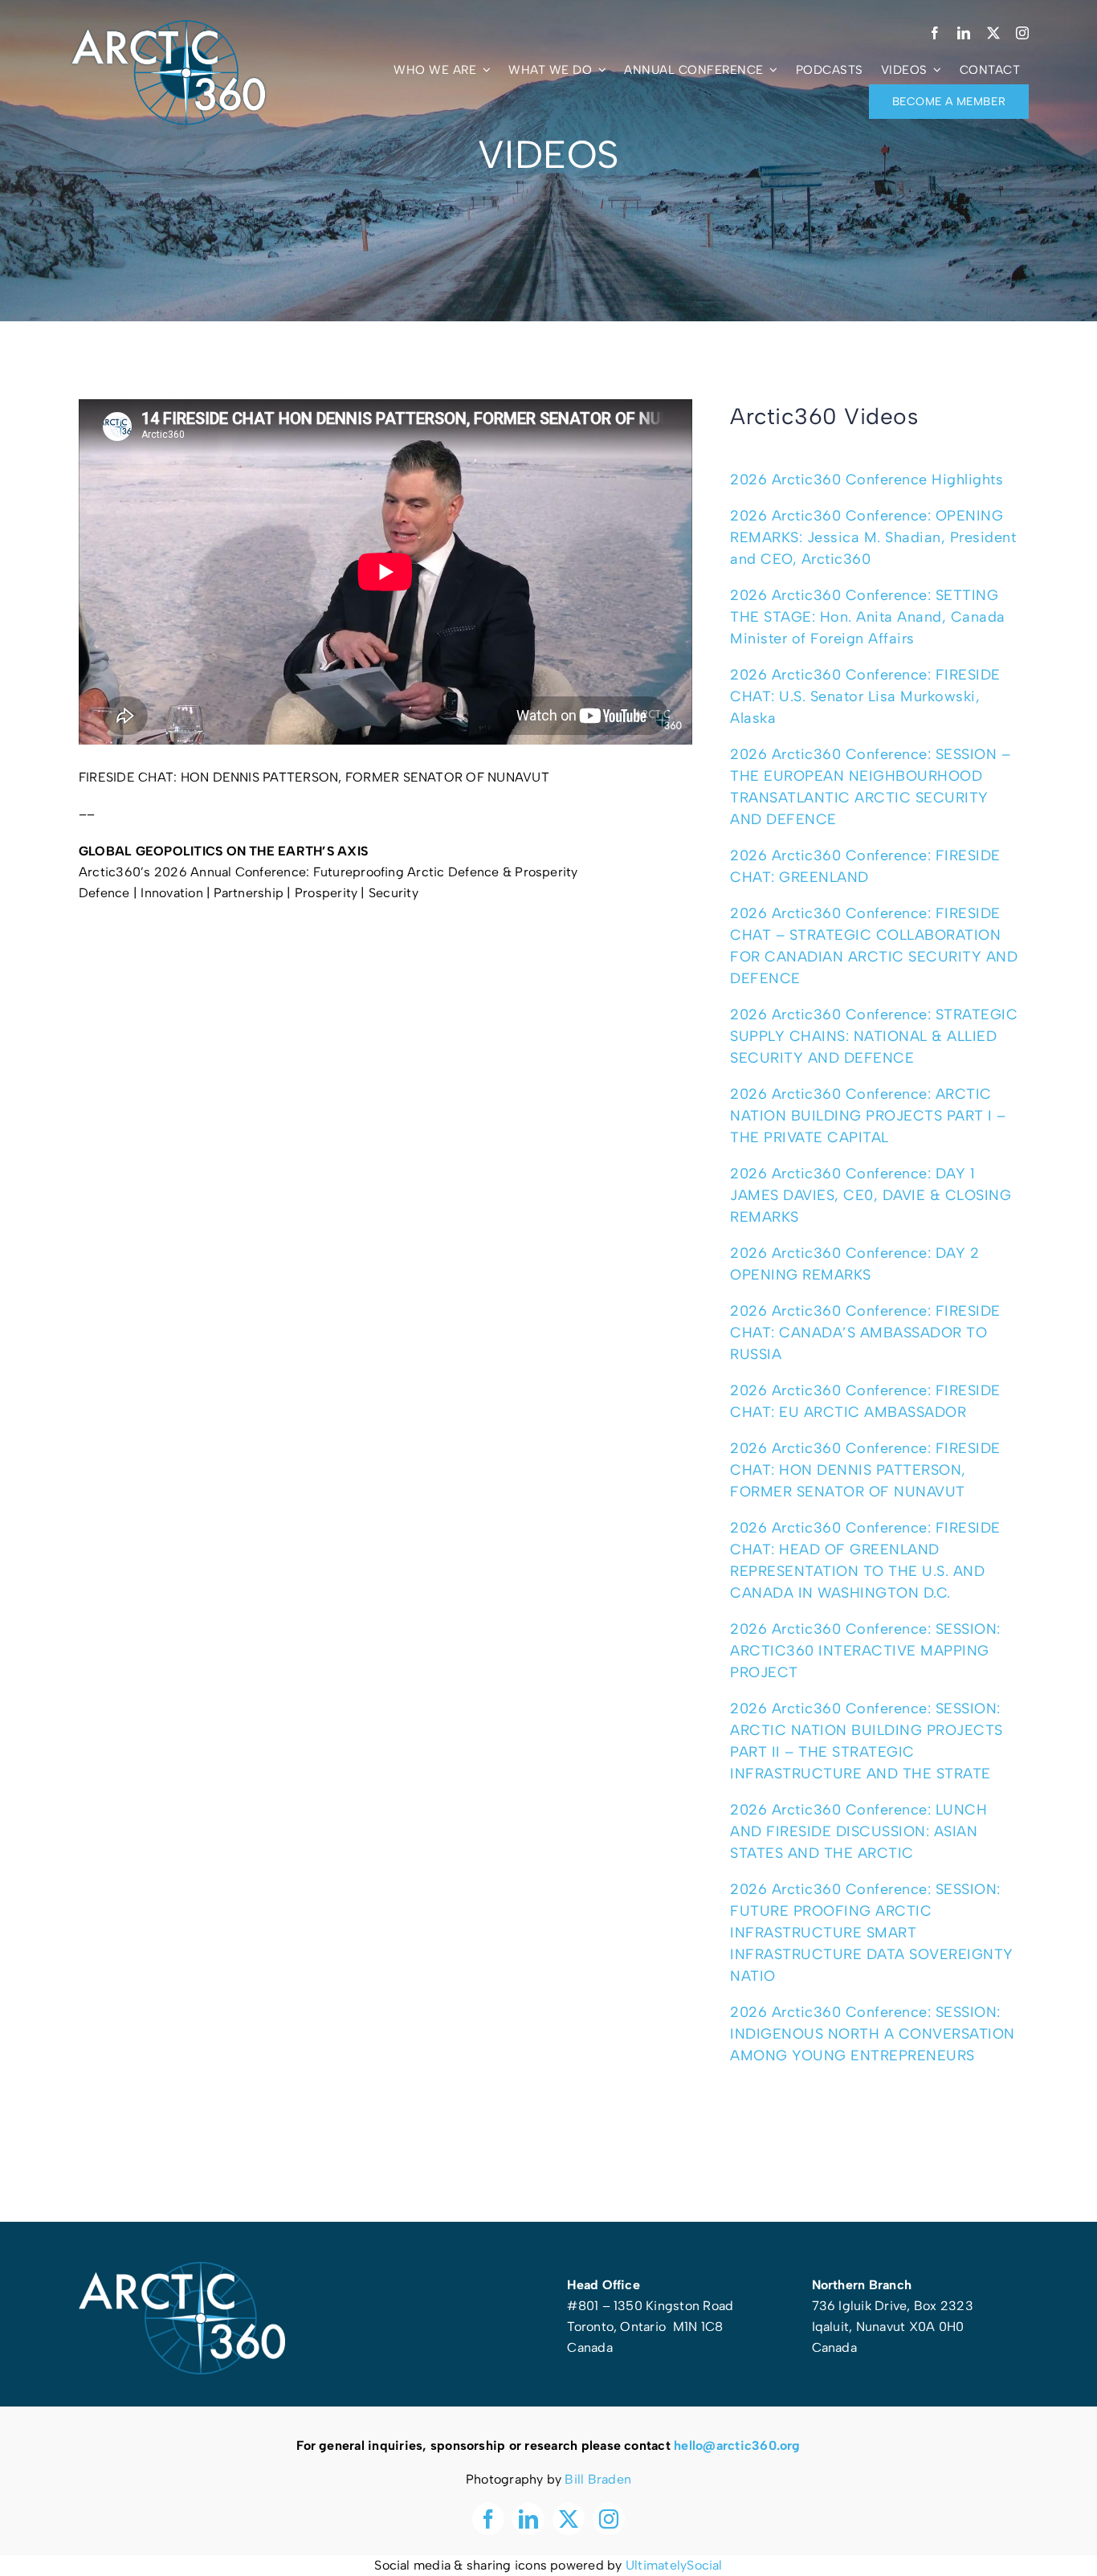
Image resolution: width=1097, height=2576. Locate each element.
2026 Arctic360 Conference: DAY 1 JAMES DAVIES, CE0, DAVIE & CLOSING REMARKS (871, 1195)
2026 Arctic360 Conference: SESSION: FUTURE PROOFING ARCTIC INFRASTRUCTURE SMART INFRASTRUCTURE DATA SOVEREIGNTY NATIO (872, 1933)
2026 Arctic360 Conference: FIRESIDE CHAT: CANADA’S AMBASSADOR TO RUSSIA (865, 1333)
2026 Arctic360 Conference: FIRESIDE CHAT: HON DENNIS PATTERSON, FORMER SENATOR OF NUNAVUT (865, 1470)
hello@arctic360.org (737, 2445)
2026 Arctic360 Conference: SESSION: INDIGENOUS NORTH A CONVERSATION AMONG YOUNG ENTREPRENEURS (873, 2034)
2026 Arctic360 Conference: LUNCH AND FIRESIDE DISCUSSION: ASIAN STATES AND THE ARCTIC (858, 1831)
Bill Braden (598, 2479)
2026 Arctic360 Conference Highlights (867, 480)
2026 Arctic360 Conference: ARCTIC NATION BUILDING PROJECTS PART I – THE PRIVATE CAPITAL (868, 1116)
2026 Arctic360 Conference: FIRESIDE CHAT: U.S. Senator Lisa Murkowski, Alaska (865, 696)
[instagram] (1022, 33)
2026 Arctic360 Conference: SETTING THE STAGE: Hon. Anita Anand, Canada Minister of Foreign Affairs (868, 617)
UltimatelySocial (674, 2565)
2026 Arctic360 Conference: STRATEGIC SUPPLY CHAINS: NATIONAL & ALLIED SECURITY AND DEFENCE (874, 1036)
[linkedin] (964, 33)
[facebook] (935, 33)
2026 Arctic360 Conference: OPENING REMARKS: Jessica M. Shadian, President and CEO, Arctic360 (873, 537)
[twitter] (993, 33)
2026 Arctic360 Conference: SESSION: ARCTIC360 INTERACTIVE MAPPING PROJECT (865, 1651)
